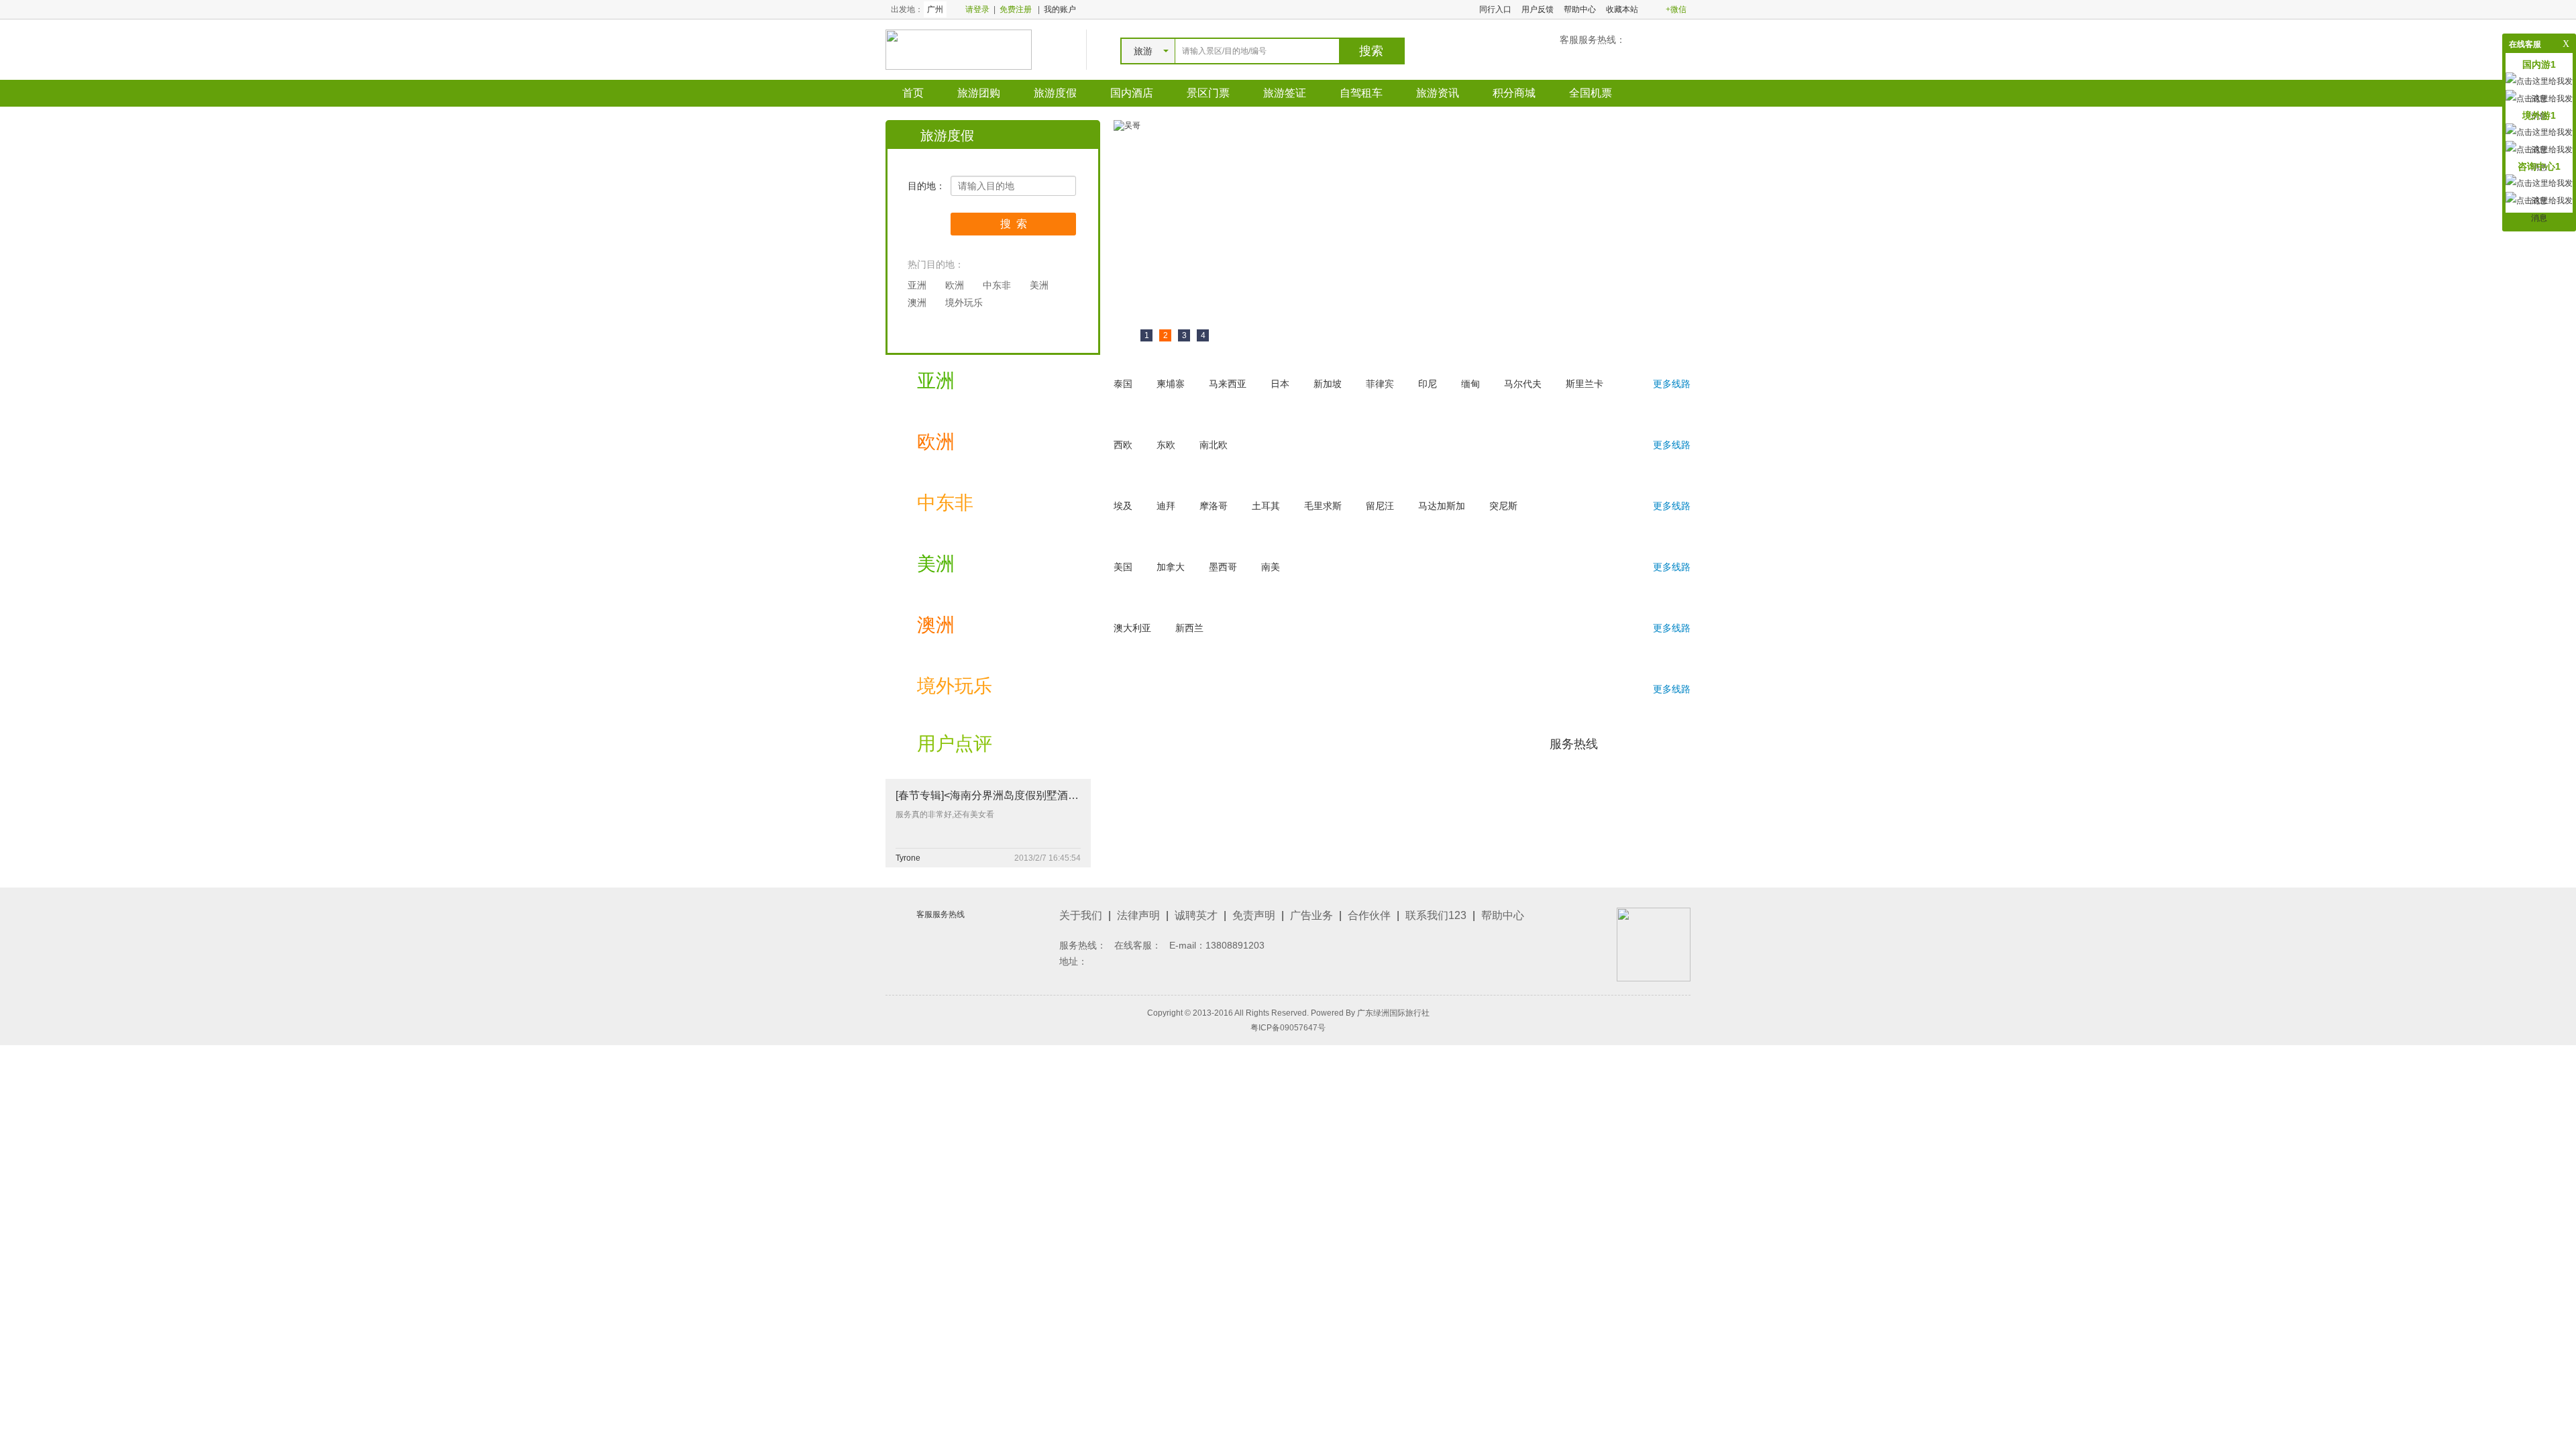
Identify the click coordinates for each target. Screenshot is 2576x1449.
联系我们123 (1436, 915)
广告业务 (1311, 915)
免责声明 (1254, 915)
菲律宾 (1380, 384)
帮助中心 (1580, 9)
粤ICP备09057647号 (1288, 1028)
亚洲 (917, 285)
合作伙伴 (1369, 915)
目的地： (926, 186)
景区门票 (1208, 93)
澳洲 (917, 303)
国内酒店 (1132, 93)
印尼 (1428, 384)
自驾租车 (1361, 93)
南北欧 (1214, 445)
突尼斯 (1503, 506)
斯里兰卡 (1585, 384)
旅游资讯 (1438, 93)
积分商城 (1514, 93)
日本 (1280, 384)
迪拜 (1166, 506)
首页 (913, 93)
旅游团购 (979, 93)
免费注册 (1016, 9)
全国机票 (1591, 93)
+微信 (1676, 9)
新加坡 (1328, 384)
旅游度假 (1055, 93)
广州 (935, 9)
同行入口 (1495, 9)
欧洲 (955, 285)
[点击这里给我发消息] (2539, 209)
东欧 (1166, 445)
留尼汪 (1380, 506)
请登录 (977, 9)
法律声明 (1138, 915)
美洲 (1039, 285)
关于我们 (1081, 915)
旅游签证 (1285, 93)
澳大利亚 (1132, 628)
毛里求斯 (1323, 506)
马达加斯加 (1442, 506)
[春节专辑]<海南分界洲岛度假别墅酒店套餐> (1001, 795)
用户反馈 (1538, 9)
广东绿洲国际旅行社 (1393, 1013)
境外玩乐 (964, 303)
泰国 (1123, 384)
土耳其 (1266, 506)
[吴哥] (1127, 125)
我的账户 (1060, 9)
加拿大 (1171, 567)
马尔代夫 (1523, 384)
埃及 (1123, 506)
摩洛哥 (1214, 506)
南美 (1271, 567)
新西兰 (1189, 628)
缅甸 (1470, 384)
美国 (1123, 567)
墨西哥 (1223, 567)
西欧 (1123, 445)
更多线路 (1672, 384)
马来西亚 (1228, 384)
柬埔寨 (1171, 384)
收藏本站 (1622, 9)
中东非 (997, 285)
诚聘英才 (1196, 915)
